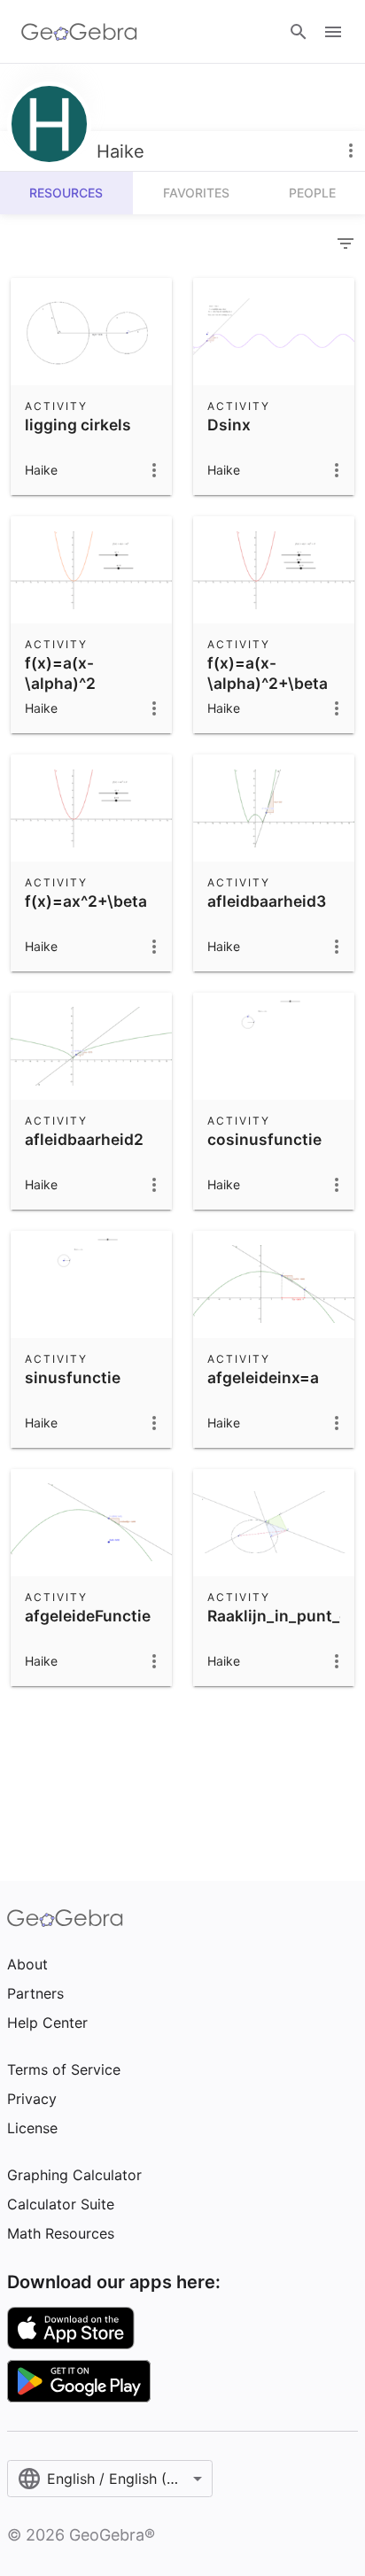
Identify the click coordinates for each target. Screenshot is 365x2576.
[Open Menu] (333, 32)
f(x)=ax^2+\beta (86, 901)
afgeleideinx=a (263, 1377)
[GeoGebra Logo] (79, 32)
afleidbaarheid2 (84, 1139)
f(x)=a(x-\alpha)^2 (60, 673)
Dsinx (229, 425)
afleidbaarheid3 (267, 901)
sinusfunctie (73, 1377)
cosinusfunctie (264, 1139)
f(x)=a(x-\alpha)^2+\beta (268, 673)
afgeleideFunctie (88, 1616)
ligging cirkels (78, 425)
